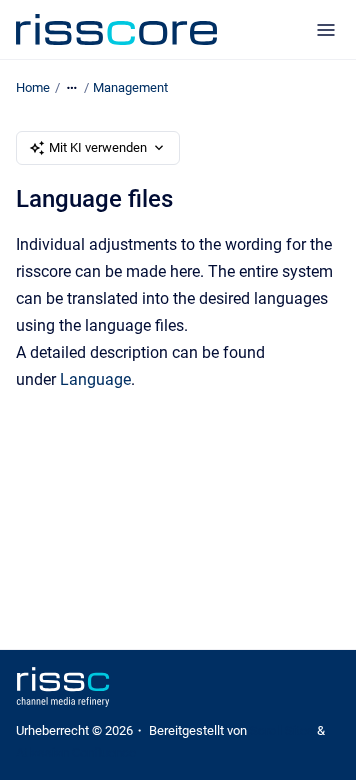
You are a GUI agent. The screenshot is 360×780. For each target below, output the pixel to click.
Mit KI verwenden (98, 147)
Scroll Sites (282, 730)
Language (95, 379)
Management (130, 87)
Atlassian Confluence (76, 752)
